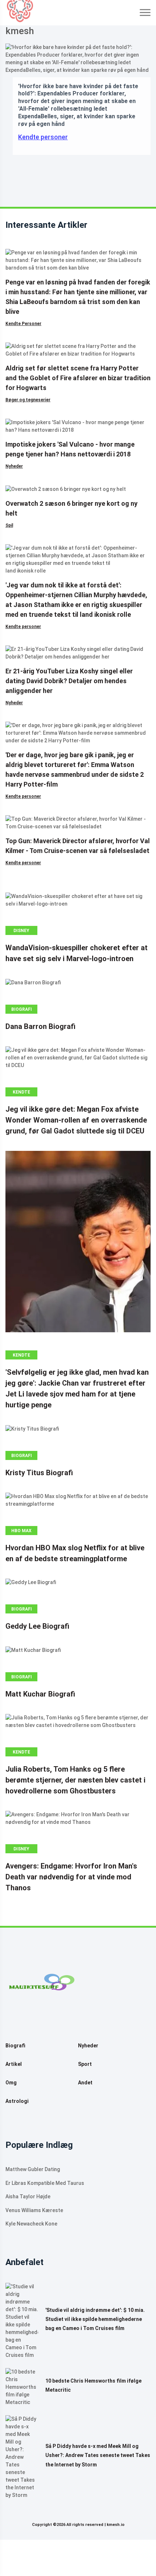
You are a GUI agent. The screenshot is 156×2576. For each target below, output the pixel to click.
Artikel (14, 2064)
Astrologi (17, 2101)
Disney (21, 931)
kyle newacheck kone (31, 2224)
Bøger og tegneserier (28, 400)
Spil (9, 525)
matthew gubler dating (33, 2169)
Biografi (22, 1009)
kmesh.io (116, 2525)
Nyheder (14, 466)
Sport (85, 2064)
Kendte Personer (23, 324)
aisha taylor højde (28, 2196)
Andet (85, 2083)
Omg (11, 2083)
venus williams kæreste (34, 2210)
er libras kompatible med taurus (45, 2183)
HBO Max (21, 1531)
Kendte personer (43, 137)
